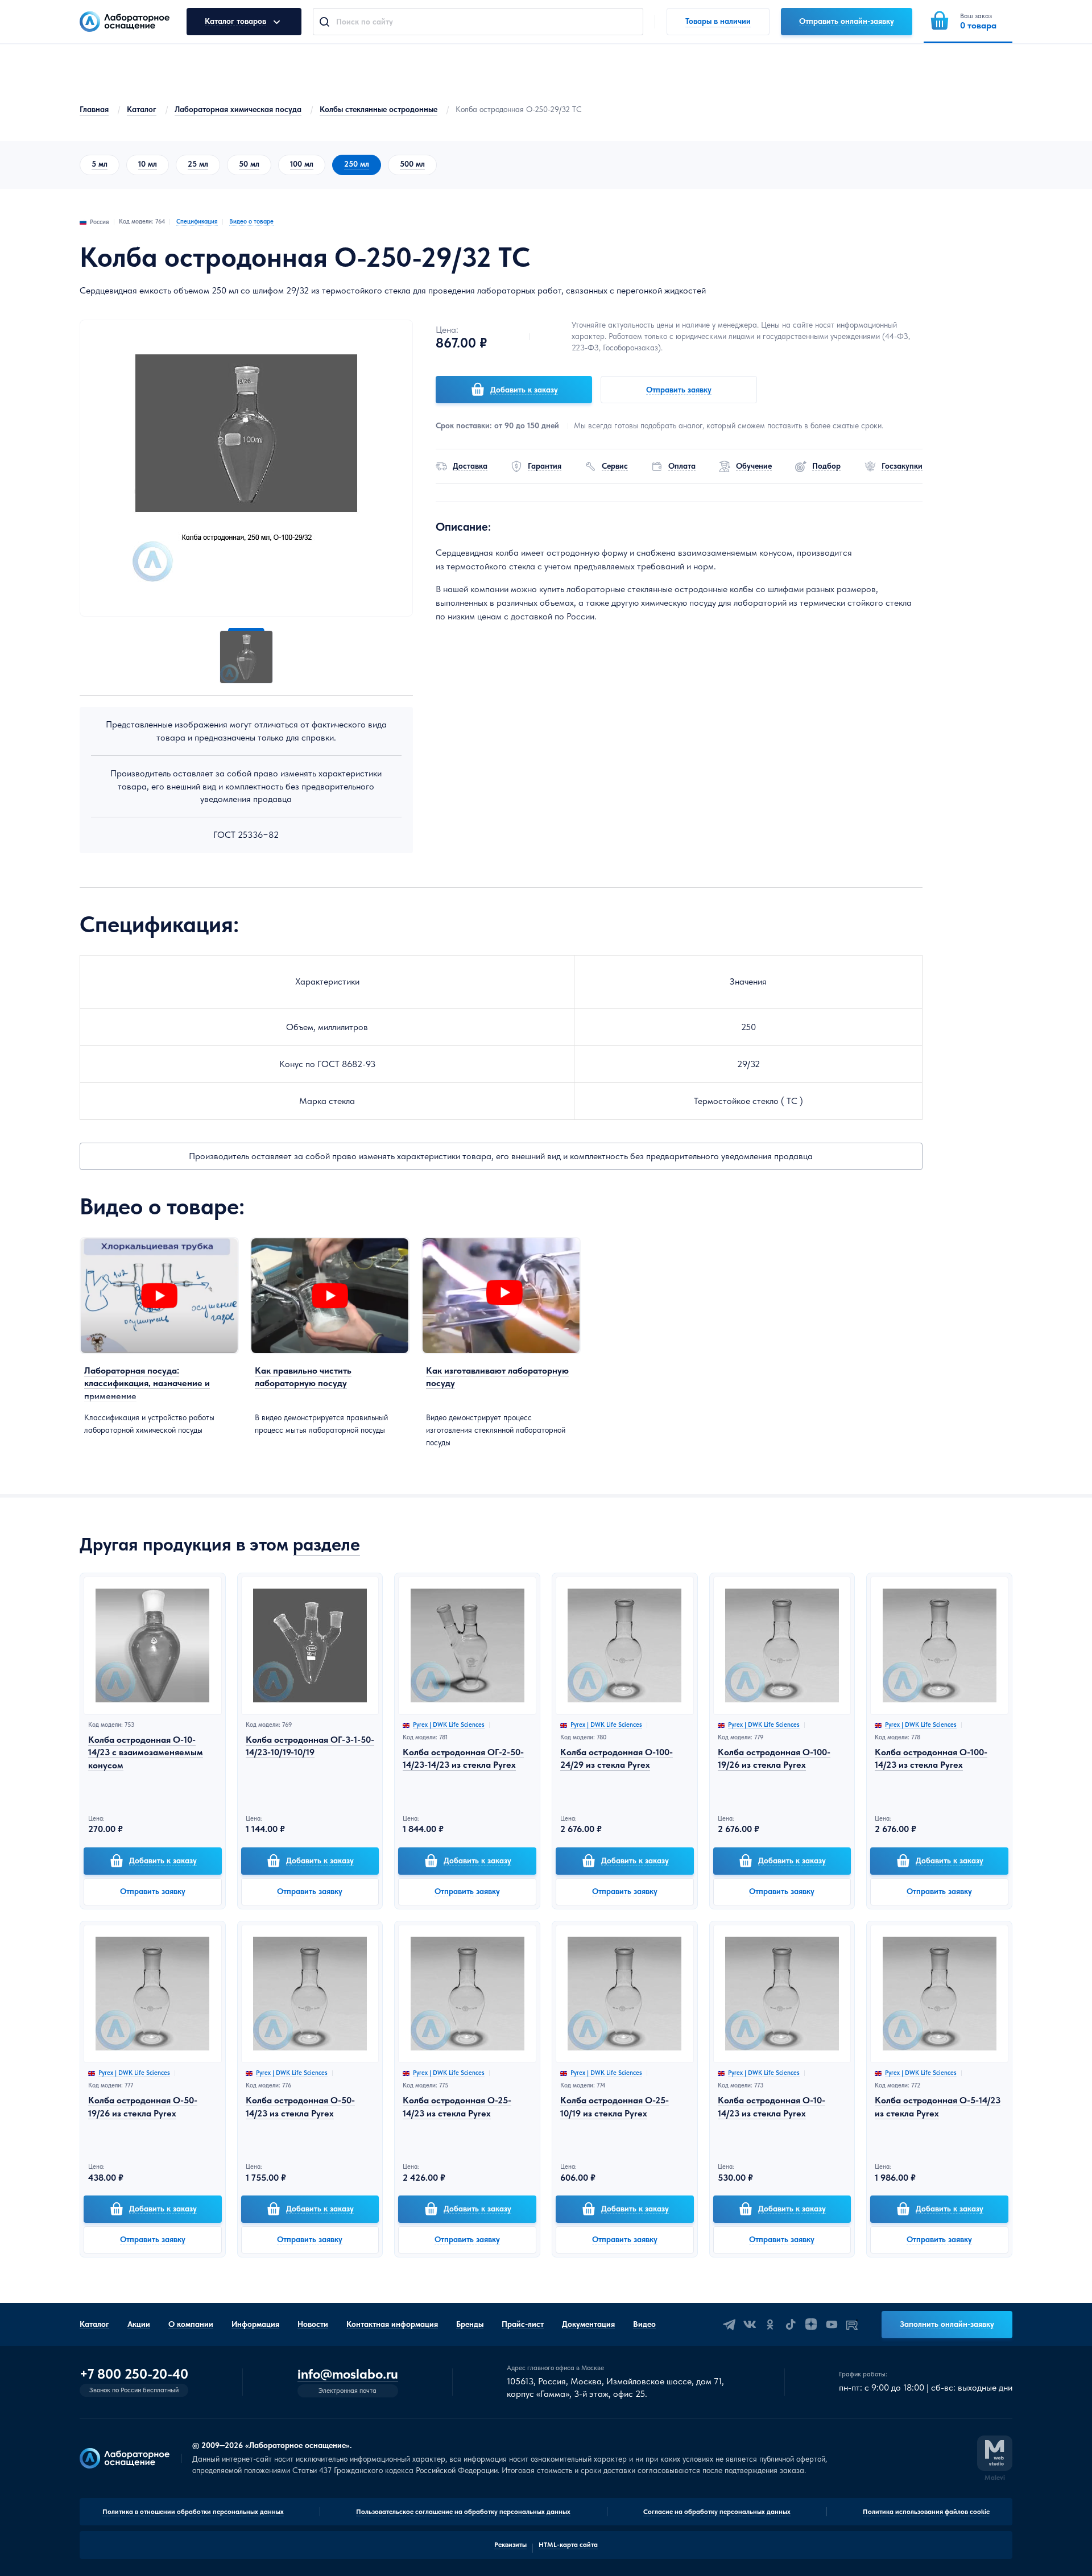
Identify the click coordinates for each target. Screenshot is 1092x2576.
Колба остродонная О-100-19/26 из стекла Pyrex (774, 1758)
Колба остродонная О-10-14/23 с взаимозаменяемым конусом (146, 1752)
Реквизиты (510, 2545)
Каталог (142, 109)
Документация (588, 2324)
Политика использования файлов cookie (926, 2512)
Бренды (470, 2324)
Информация (255, 2324)
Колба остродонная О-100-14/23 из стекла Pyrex (931, 1758)
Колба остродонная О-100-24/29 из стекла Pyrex (617, 1758)
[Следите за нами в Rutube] (852, 2325)
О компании (191, 2324)
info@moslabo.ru (348, 2374)
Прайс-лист (523, 2324)
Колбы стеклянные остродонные (379, 109)
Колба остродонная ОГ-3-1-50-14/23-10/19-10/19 (310, 1746)
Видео (644, 2324)
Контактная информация (392, 2324)
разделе (326, 1544)
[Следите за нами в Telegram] (729, 2325)
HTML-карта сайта (568, 2545)
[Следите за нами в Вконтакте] (750, 2325)
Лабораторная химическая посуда (238, 109)
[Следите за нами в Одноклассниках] (770, 2325)
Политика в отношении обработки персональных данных (193, 2512)
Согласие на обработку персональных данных (717, 2512)
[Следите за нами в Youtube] (832, 2325)
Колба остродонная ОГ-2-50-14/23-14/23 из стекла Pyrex (463, 1758)
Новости (313, 2324)
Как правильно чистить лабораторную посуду (303, 1377)
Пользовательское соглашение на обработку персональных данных (463, 2512)
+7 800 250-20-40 (134, 2374)
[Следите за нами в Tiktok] (791, 2325)
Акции (139, 2324)
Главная (94, 109)
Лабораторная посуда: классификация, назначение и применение (147, 1383)
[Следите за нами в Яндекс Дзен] (811, 2325)
